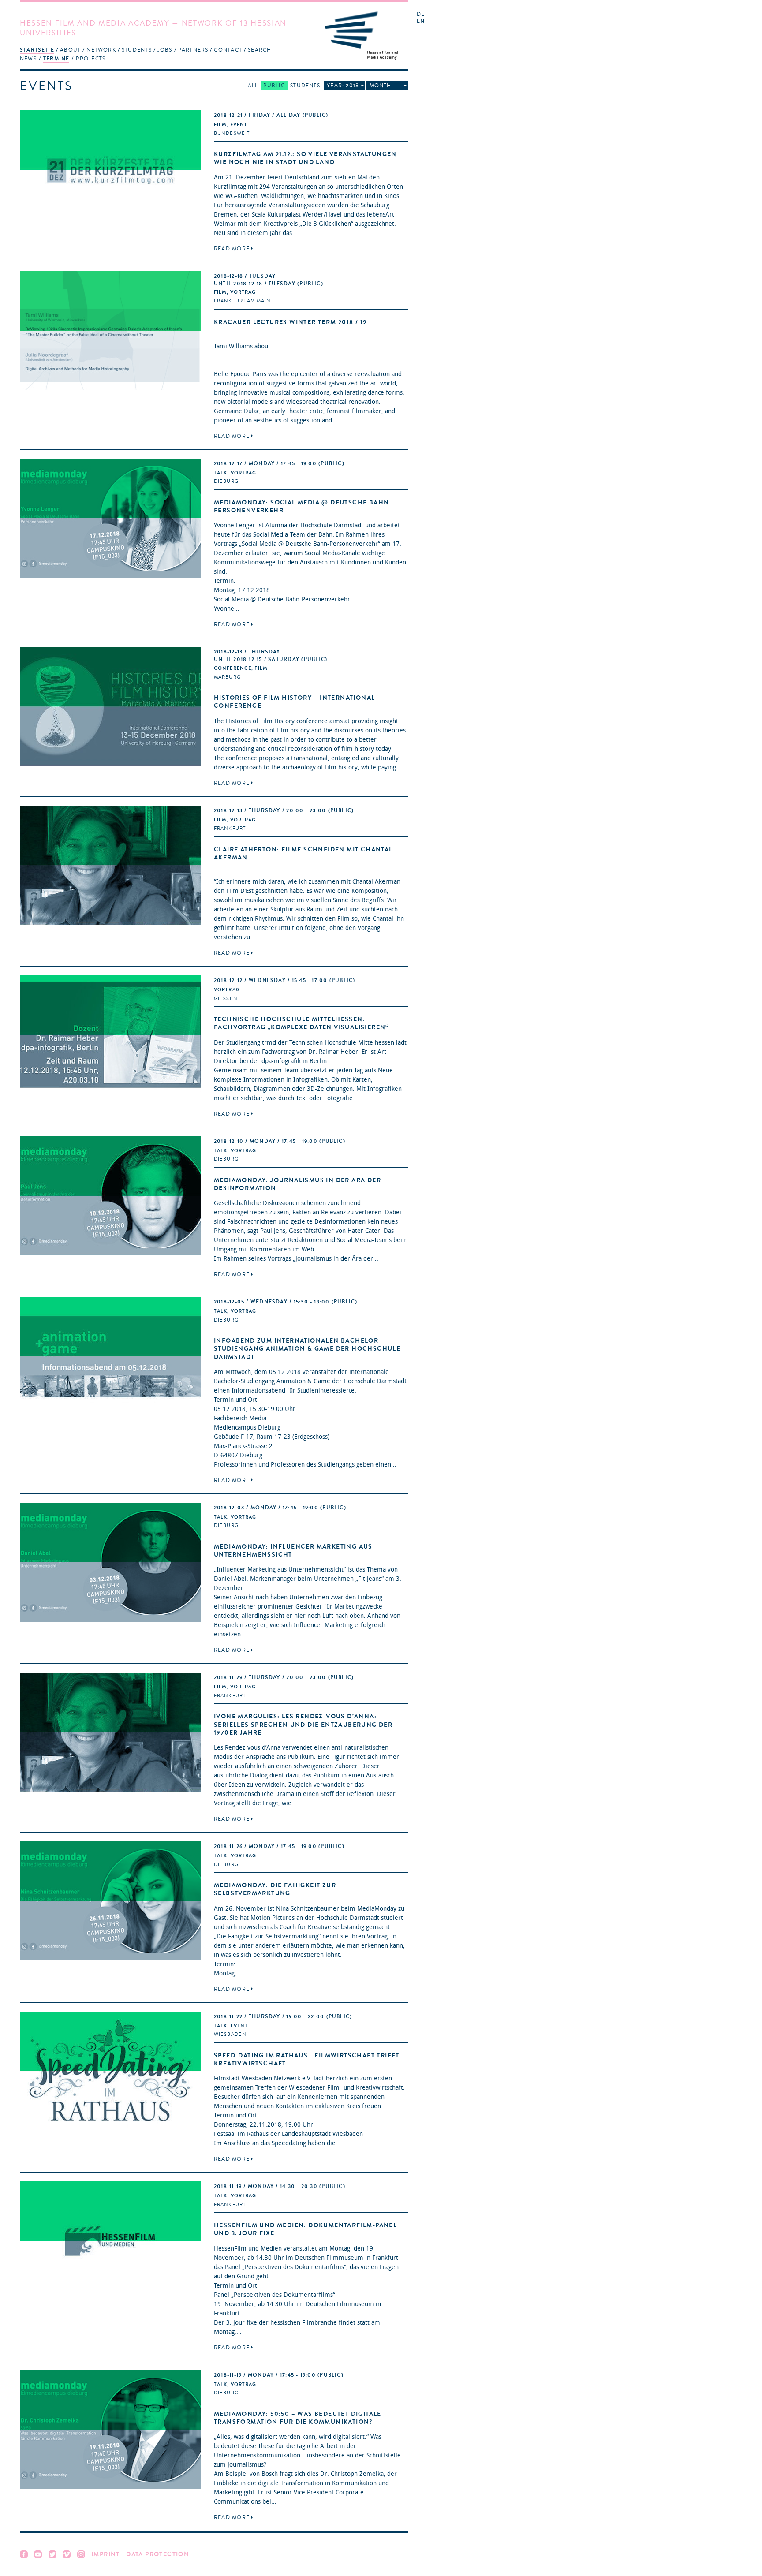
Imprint (106, 2554)
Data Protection (158, 2554)
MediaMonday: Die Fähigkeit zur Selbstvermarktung (275, 1889)
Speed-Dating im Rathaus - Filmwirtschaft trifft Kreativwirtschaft (307, 2059)
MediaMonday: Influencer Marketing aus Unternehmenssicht (293, 1551)
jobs (165, 50)
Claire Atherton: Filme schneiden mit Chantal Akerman (303, 853)
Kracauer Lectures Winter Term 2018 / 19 (291, 322)
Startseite (37, 50)
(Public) (271, 115)
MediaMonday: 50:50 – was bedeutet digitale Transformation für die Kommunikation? (298, 2418)
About (70, 50)
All (253, 86)
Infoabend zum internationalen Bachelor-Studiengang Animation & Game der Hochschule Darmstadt (307, 1349)
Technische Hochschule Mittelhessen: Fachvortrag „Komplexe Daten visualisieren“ (301, 1023)
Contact (228, 50)
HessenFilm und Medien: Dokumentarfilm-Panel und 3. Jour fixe (305, 2229)
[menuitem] (37, 50)
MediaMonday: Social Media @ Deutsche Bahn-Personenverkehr (303, 506)
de (421, 14)
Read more (232, 249)
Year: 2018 (343, 86)
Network (101, 50)
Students (137, 50)
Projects (91, 59)
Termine (56, 59)
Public (274, 86)
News (28, 59)
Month (381, 86)
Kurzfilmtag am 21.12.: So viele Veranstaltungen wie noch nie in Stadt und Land (305, 158)
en (421, 21)
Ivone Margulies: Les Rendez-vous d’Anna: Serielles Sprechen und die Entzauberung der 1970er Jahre (303, 1724)
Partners (193, 50)
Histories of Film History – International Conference (294, 702)
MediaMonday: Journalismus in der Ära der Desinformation (297, 1184)
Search (260, 50)
